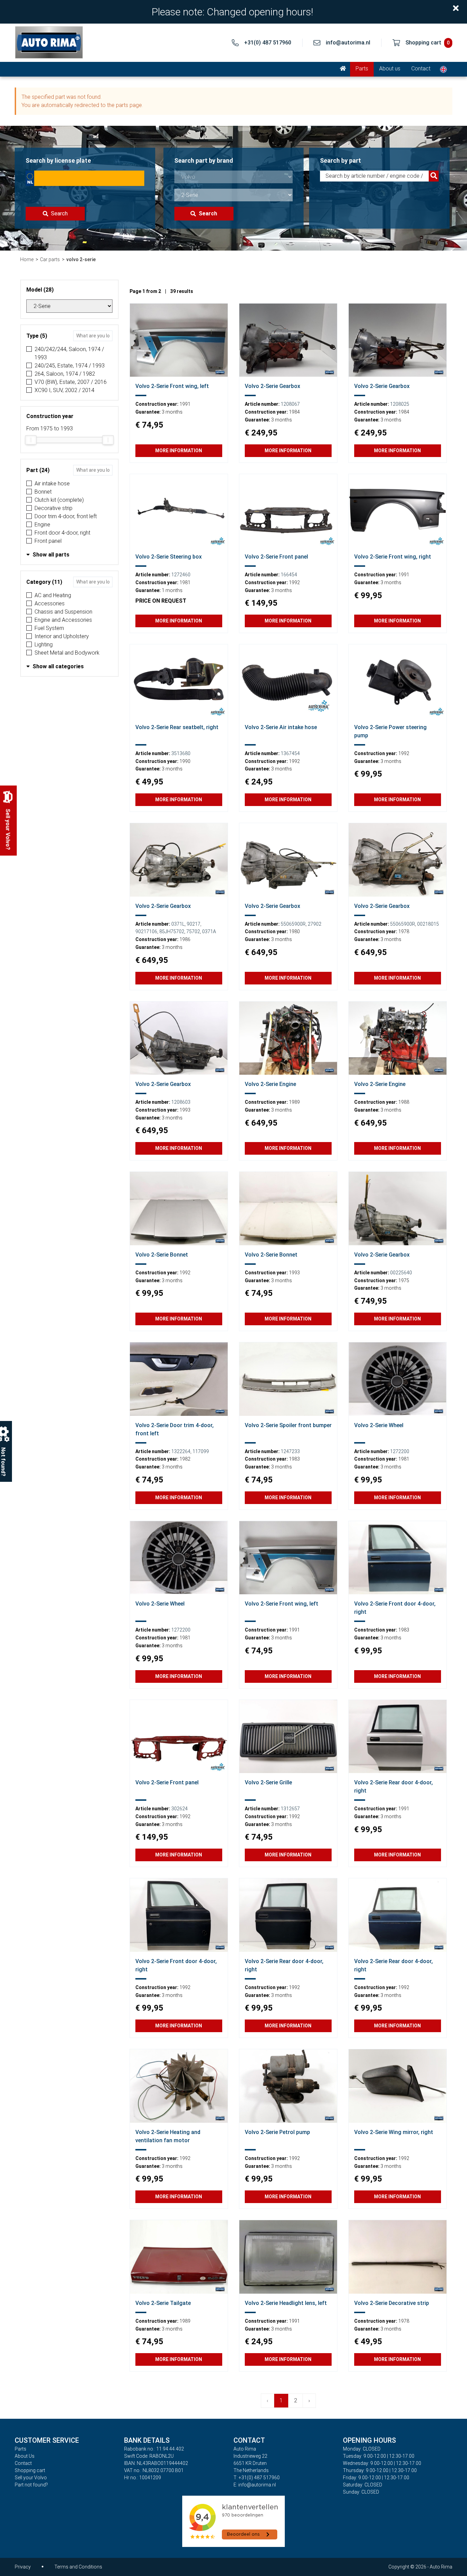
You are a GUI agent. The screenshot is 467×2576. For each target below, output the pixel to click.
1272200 (400, 1451)
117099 (201, 1451)
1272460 (181, 575)
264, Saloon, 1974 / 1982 (65, 374)
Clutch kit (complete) (59, 500)
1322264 (181, 1451)
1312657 (290, 1809)
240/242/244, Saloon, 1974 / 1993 (69, 353)
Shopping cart (30, 2470)
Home (27, 259)
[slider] (31, 440)
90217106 (146, 931)
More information (179, 451)
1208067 (290, 404)
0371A (209, 931)
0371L (178, 924)
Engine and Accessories (63, 620)
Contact (421, 69)
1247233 (290, 1451)
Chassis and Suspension (63, 612)
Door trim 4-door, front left (66, 516)
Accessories (50, 603)
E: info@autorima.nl (255, 2485)
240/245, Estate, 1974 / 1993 (70, 366)
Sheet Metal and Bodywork (67, 653)
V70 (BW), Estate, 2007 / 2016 (71, 382)
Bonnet (43, 492)
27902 (315, 924)
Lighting (44, 645)
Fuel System (49, 628)
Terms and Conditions (78, 2567)
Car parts (50, 259)
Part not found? (31, 2485)
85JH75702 (172, 931)
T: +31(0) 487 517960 (257, 2478)
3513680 (181, 753)
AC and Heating (53, 595)
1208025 (400, 404)
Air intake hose (52, 484)
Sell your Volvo (31, 2478)
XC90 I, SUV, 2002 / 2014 (64, 390)
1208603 (181, 1102)
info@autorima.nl (348, 43)
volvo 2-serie (81, 259)
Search (59, 213)
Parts (362, 69)
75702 (193, 931)
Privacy (23, 2567)
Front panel (48, 541)
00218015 (428, 924)
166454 (289, 575)
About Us (25, 2456)
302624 (179, 1809)
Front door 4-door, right (62, 533)
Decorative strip (54, 508)
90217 (194, 924)
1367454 (290, 753)
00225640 (401, 1273)
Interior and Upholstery (62, 636)
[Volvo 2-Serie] (179, 340)
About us (390, 69)
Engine (42, 525)
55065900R (293, 924)
